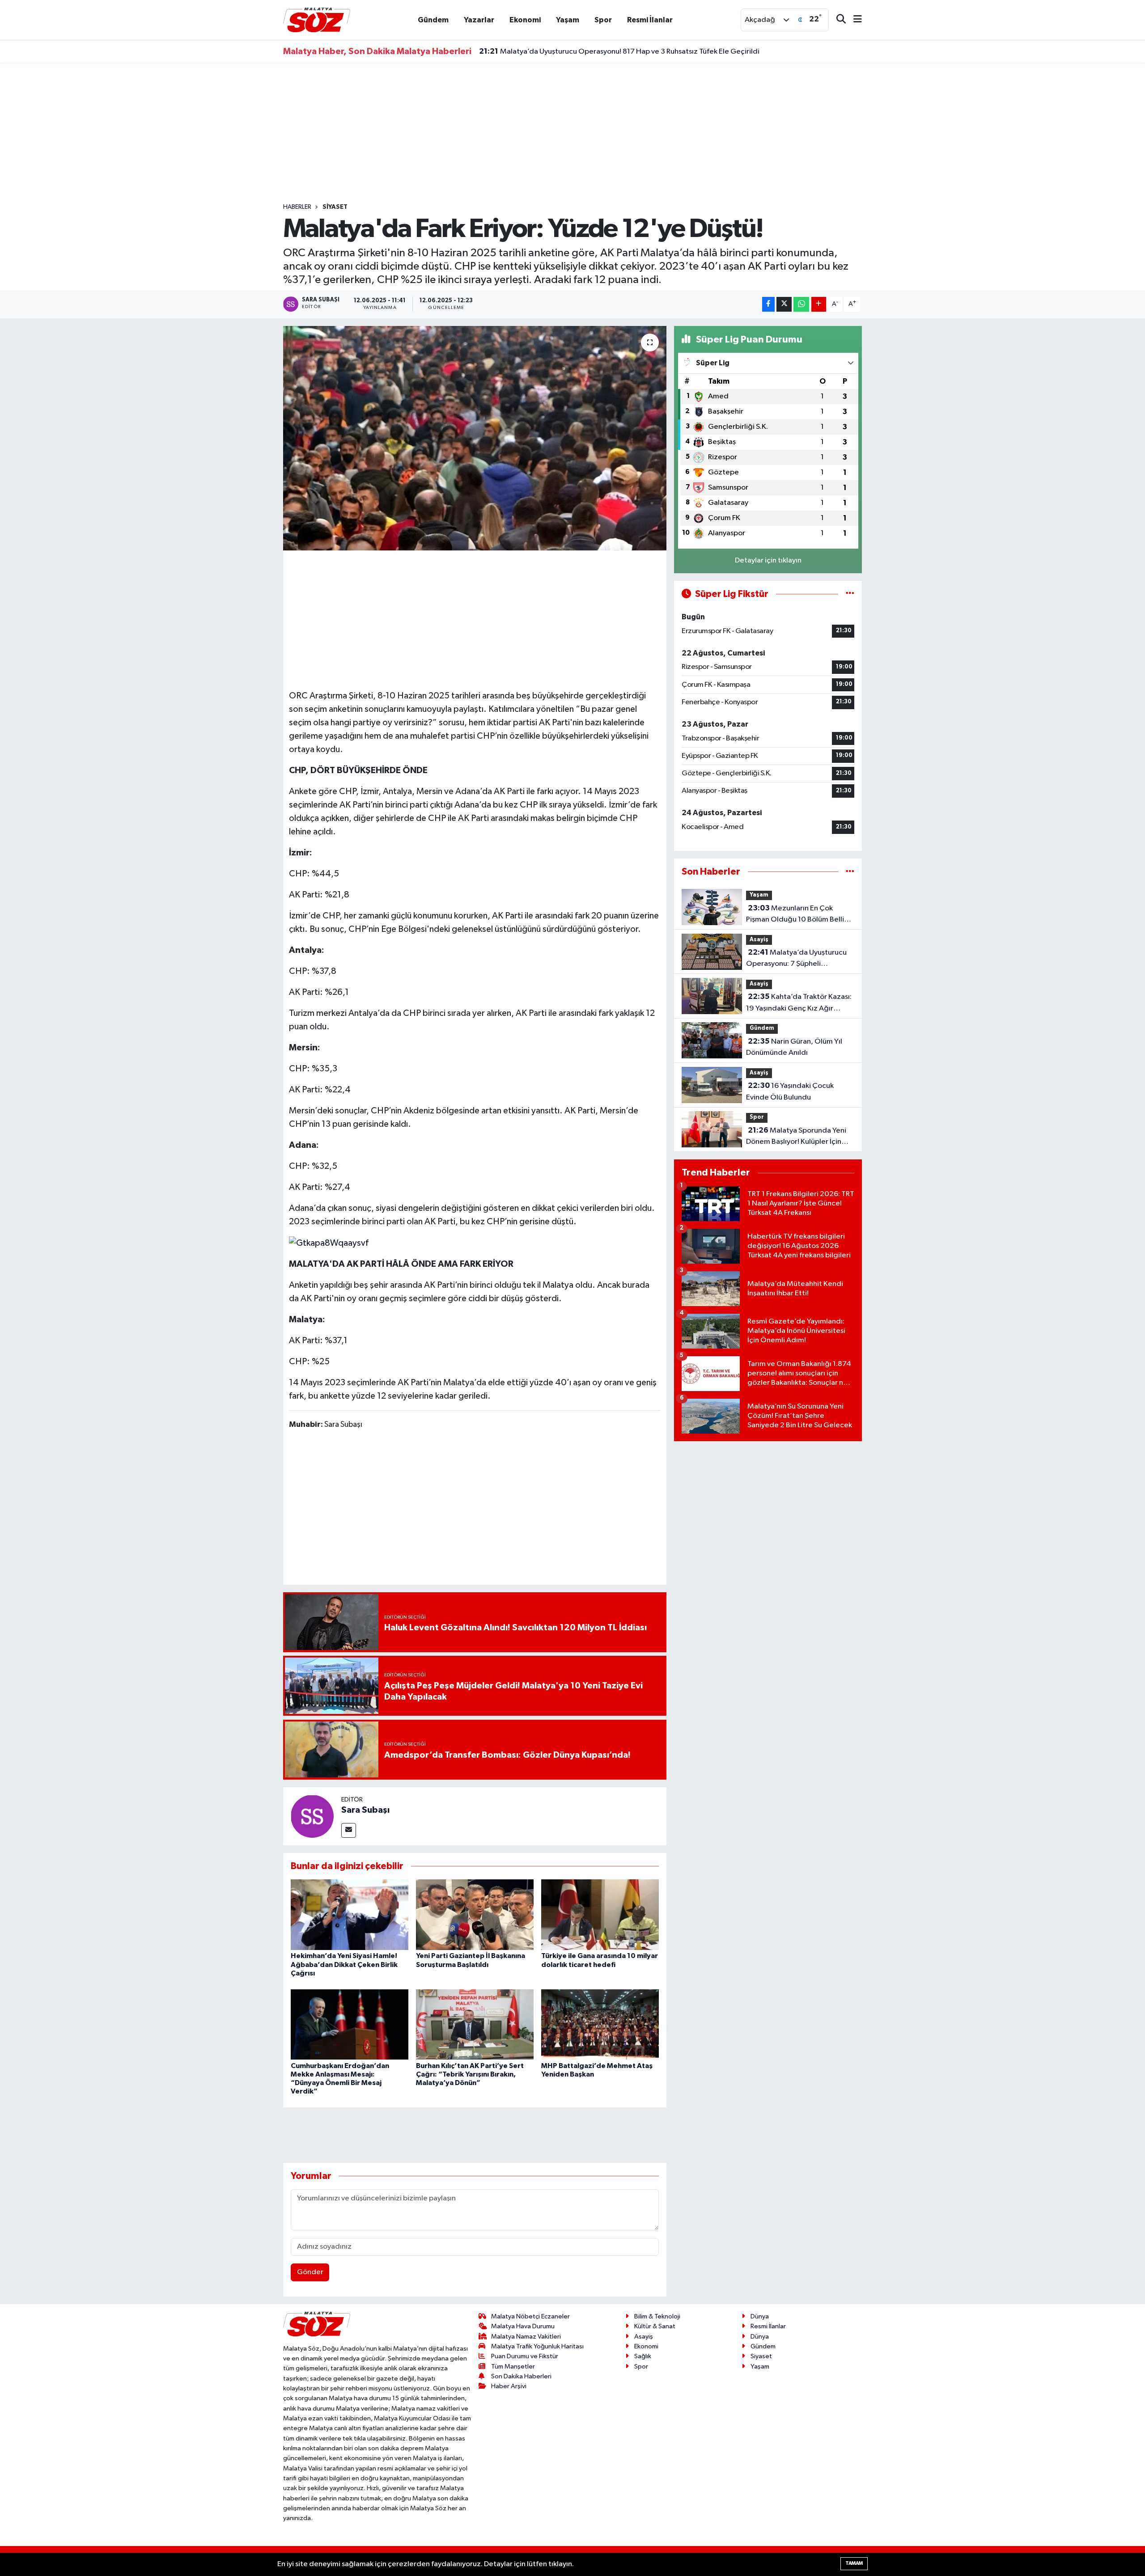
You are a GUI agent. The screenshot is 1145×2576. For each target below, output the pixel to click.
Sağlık (643, 2356)
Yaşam (568, 20)
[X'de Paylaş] (784, 304)
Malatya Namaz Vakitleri (526, 2337)
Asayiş (759, 940)
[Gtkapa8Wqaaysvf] (329, 1243)
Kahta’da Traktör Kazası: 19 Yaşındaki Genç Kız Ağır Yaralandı (799, 1003)
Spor (603, 20)
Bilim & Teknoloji (657, 2316)
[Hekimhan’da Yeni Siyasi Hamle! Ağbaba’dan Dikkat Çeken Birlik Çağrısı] (350, 1914)
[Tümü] (850, 872)
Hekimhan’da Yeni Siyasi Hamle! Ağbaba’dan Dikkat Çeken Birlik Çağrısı (344, 1964)
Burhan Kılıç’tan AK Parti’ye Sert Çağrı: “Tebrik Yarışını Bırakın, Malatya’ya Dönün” (470, 2074)
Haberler (297, 207)
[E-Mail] (349, 1830)
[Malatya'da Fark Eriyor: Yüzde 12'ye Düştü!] (475, 438)
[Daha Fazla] (819, 304)
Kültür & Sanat (655, 2326)
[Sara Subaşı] (312, 1816)
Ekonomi (525, 20)
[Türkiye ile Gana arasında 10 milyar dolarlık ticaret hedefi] (600, 1914)
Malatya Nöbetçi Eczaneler (530, 2316)
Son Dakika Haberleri (521, 2376)
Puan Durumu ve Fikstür (525, 2356)
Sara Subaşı (365, 1810)
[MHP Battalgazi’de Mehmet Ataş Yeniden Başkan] (600, 2024)
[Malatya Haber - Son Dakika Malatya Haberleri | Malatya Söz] (317, 19)
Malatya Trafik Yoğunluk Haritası (537, 2346)
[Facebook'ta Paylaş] (768, 304)
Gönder (310, 2272)
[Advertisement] (572, 133)
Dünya (760, 2316)
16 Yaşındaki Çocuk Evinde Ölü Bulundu (790, 1091)
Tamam (854, 2563)
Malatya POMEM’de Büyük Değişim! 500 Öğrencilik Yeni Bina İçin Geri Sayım (616, 51)
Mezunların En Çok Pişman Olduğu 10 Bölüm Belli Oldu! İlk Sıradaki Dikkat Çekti (795, 915)
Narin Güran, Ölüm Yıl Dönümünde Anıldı (794, 1047)
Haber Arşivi (509, 2386)
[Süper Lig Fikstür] (850, 594)
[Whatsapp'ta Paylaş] (801, 304)
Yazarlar (479, 20)
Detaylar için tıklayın (768, 560)
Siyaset (335, 207)
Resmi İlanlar (650, 20)
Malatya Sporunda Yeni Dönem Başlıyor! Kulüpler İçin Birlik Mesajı (796, 1137)
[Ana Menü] (854, 20)
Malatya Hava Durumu (523, 2326)
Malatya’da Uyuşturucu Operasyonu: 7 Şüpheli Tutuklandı (796, 959)
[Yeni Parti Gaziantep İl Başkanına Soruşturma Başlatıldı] (475, 1914)
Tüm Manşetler (513, 2367)
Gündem (433, 20)
